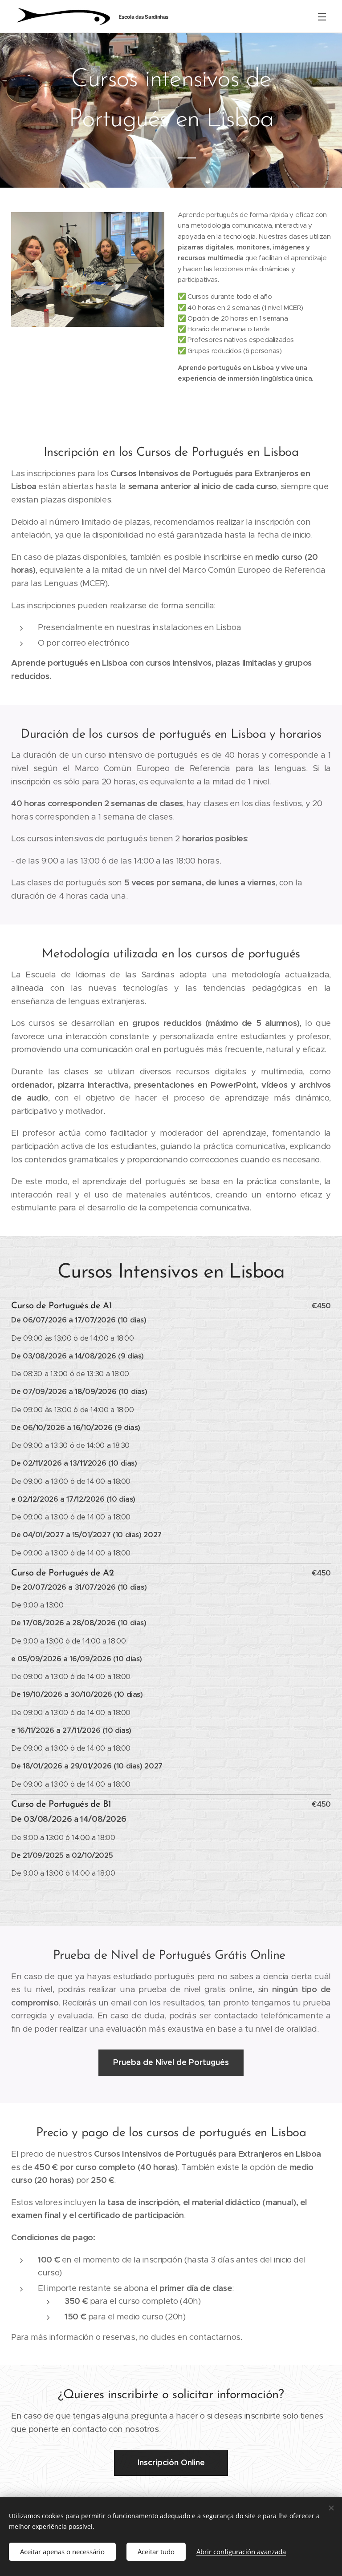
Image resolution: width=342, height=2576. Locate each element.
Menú (322, 16)
